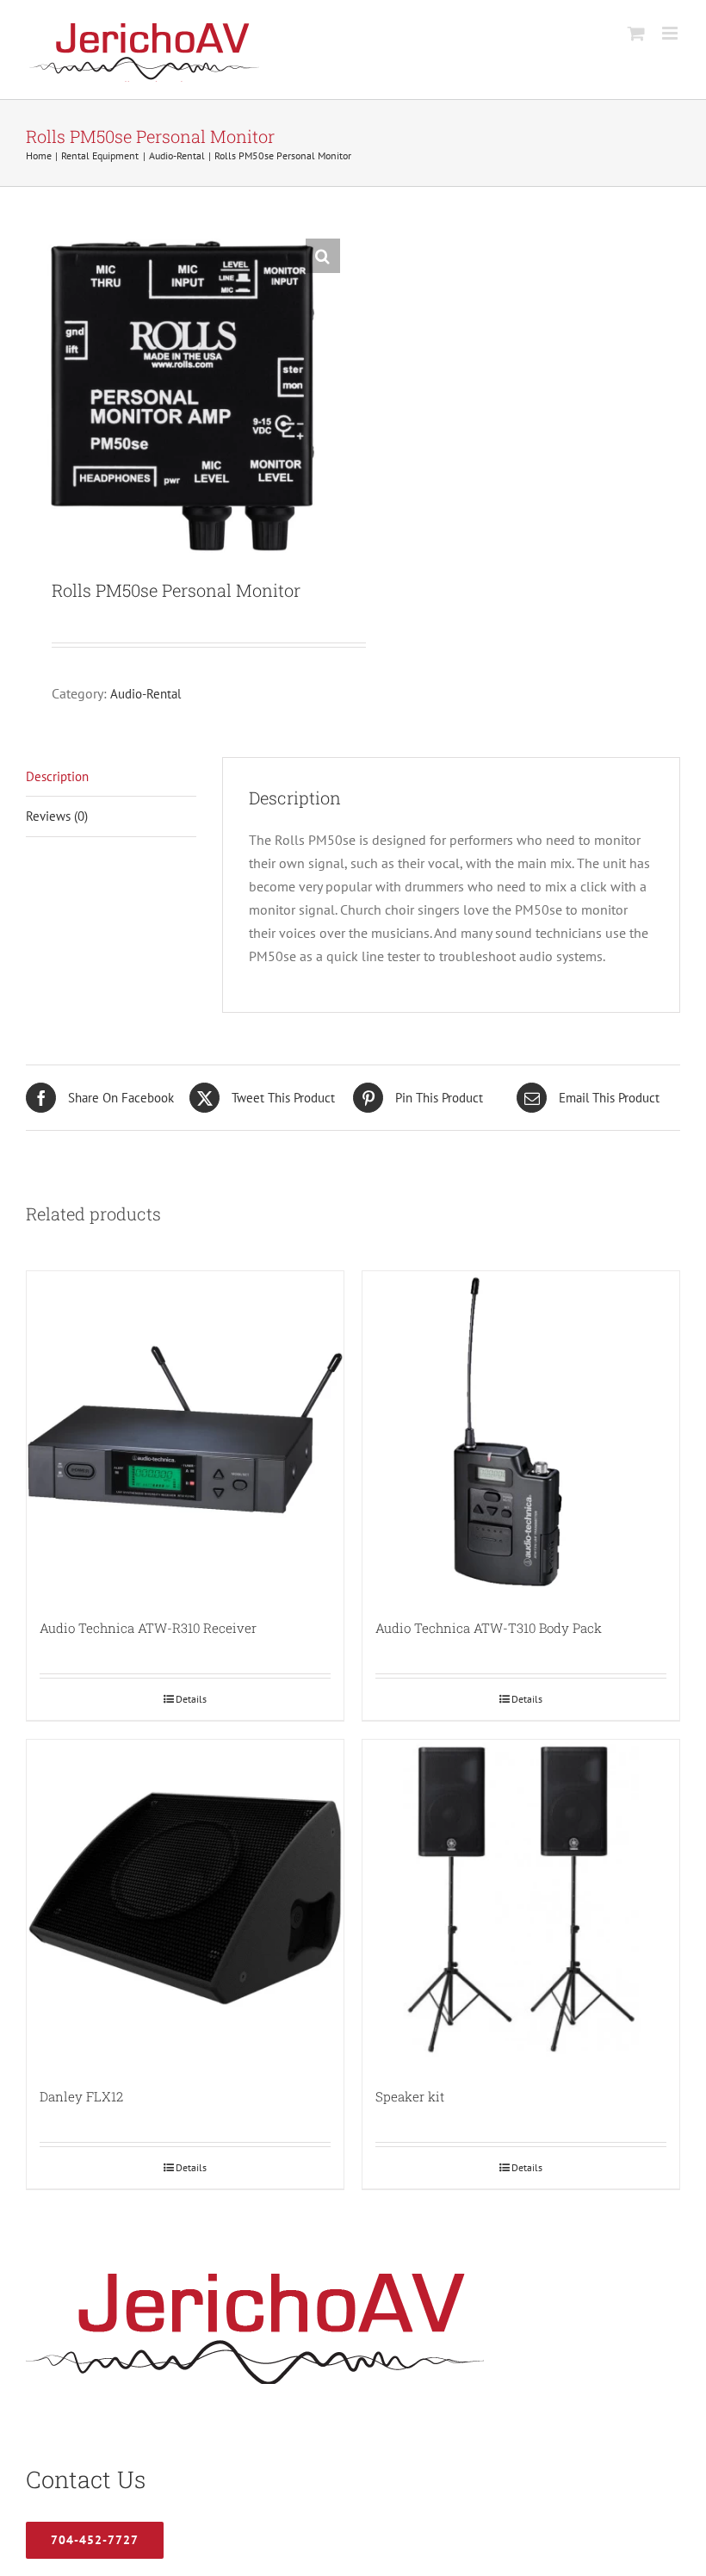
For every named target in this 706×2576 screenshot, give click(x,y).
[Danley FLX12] (185, 1898)
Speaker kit (410, 2096)
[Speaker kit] (521, 1898)
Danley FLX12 (81, 2096)
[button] (323, 256)
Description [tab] (57, 776)
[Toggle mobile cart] (636, 33)
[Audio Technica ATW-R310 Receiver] (185, 1430)
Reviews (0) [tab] (57, 816)
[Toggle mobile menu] (671, 33)
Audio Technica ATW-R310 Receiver (148, 1628)
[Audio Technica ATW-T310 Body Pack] (521, 1430)
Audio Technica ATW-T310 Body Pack (489, 1628)
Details (191, 1699)
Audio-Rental (146, 694)
